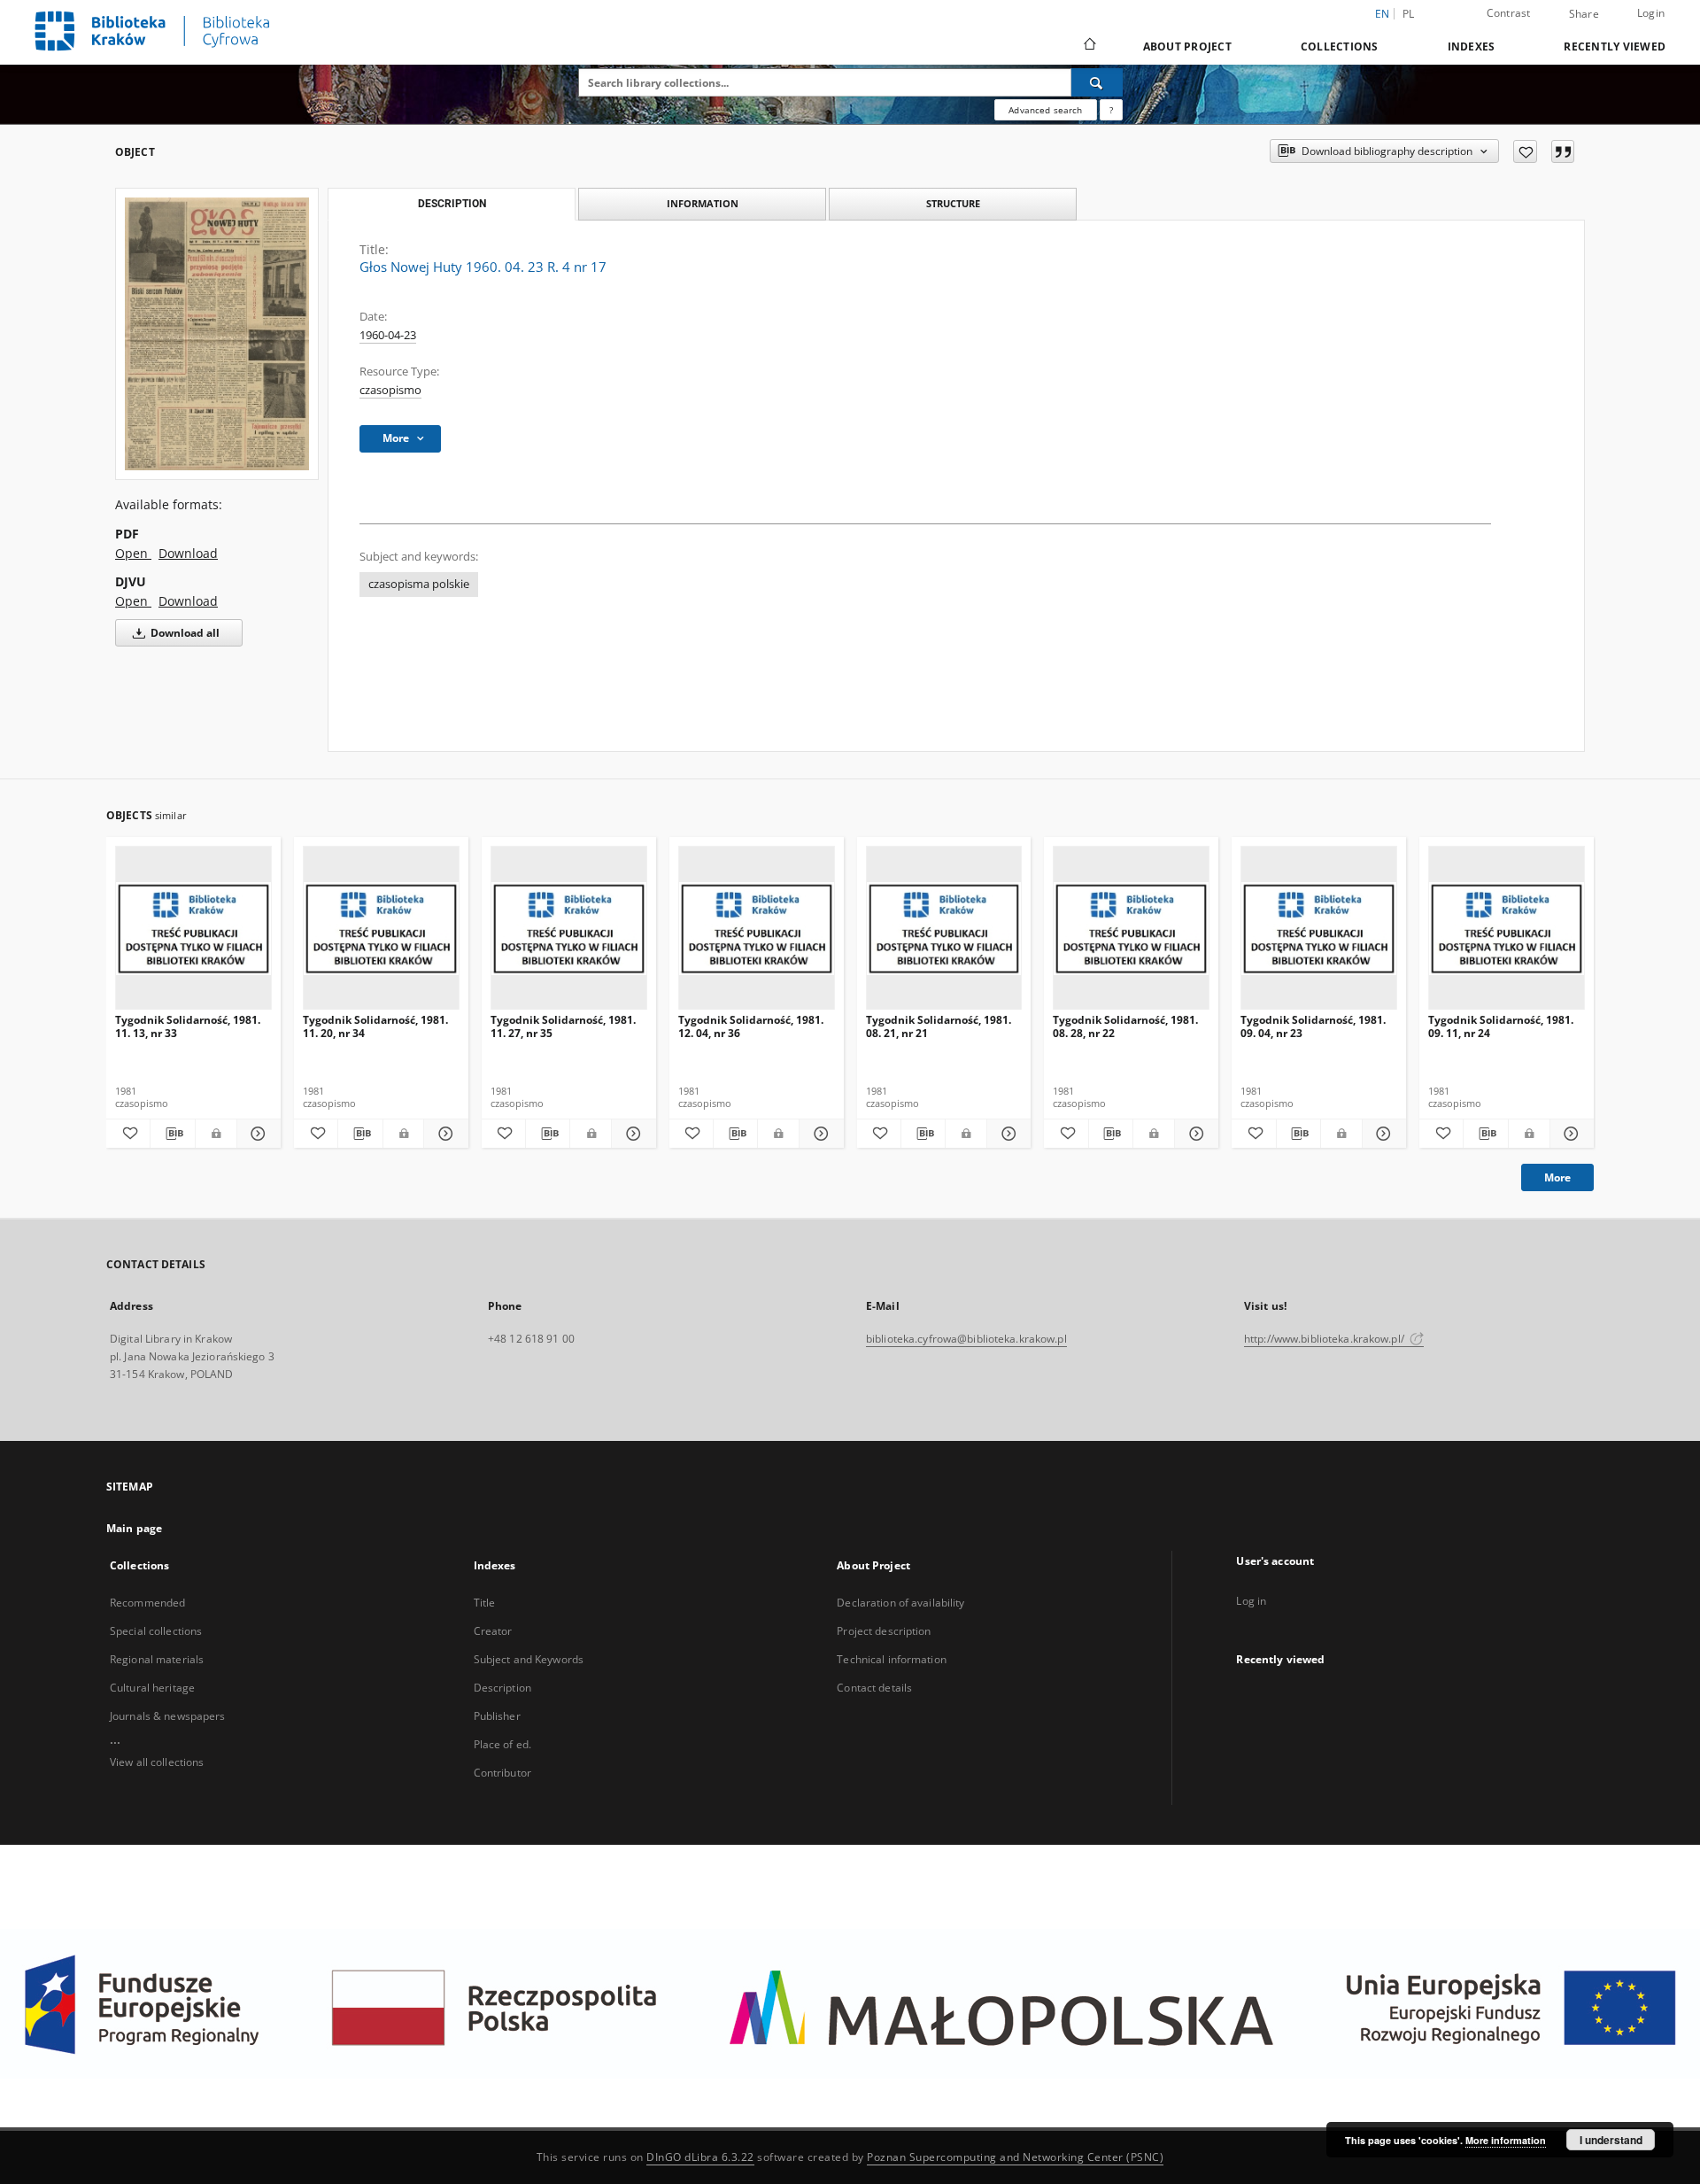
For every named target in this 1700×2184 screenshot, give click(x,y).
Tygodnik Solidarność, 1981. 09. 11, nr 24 (1501, 1026)
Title (485, 1603)
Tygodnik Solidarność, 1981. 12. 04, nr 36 (751, 1026)
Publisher (497, 1716)
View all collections (157, 1762)
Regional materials (157, 1659)
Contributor (502, 1773)
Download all (184, 633)
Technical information (892, 1659)
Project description (884, 1631)
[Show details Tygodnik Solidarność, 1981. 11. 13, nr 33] (256, 1134)
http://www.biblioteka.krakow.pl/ (1325, 1339)
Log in (1251, 1601)
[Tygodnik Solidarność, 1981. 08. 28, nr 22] (1131, 929)
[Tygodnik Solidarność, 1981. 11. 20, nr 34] (381, 929)
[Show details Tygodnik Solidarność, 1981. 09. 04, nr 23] (1382, 1134)
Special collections (156, 1631)
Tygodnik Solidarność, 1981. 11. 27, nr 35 (563, 1026)
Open (133, 553)
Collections (1340, 46)
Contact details (874, 1688)
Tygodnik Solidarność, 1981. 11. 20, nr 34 (375, 1026)
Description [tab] (452, 204)
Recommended (147, 1603)
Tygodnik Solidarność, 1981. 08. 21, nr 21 (939, 1026)
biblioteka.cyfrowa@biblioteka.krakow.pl (966, 1339)
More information (1506, 2140)
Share (1584, 14)
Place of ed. (502, 1744)
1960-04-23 (388, 335)
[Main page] (1089, 46)
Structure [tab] (953, 203)
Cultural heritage (152, 1688)
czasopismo (390, 390)
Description (502, 1688)
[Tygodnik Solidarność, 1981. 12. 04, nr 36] (757, 929)
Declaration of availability (900, 1603)
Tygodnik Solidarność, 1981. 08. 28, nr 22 (1125, 1026)
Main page (134, 1528)
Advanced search (1045, 110)
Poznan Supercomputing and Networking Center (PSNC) (1015, 2157)
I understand (1611, 2140)
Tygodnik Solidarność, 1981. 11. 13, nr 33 (188, 1026)
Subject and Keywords (529, 1659)
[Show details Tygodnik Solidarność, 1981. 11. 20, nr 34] (443, 1134)
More (1557, 1177)
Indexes (1472, 46)
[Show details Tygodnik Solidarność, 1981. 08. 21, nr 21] (1006, 1134)
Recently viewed (1615, 46)
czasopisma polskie (419, 584)
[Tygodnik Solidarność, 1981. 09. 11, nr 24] (1507, 929)
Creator (493, 1631)
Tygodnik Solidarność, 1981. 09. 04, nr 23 (1313, 1026)
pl (1409, 14)
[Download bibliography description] (172, 1134)
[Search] (1097, 82)
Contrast (1509, 13)
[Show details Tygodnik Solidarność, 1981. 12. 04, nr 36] (819, 1134)
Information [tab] (703, 203)
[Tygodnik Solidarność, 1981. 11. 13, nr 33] (193, 929)
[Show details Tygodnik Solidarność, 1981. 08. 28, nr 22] (1194, 1134)
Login (1651, 13)
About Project (1187, 46)
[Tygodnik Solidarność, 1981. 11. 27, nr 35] (569, 929)
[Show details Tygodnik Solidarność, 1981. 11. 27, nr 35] (631, 1134)
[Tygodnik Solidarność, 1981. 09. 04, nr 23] (1319, 929)
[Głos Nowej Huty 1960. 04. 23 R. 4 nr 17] (217, 334)
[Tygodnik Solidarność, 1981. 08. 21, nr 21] (944, 929)
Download (188, 553)
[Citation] (1563, 151)
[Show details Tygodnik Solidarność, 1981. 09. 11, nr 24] (1569, 1134)
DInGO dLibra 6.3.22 (700, 2157)
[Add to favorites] (1525, 151)
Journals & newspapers (168, 1716)
